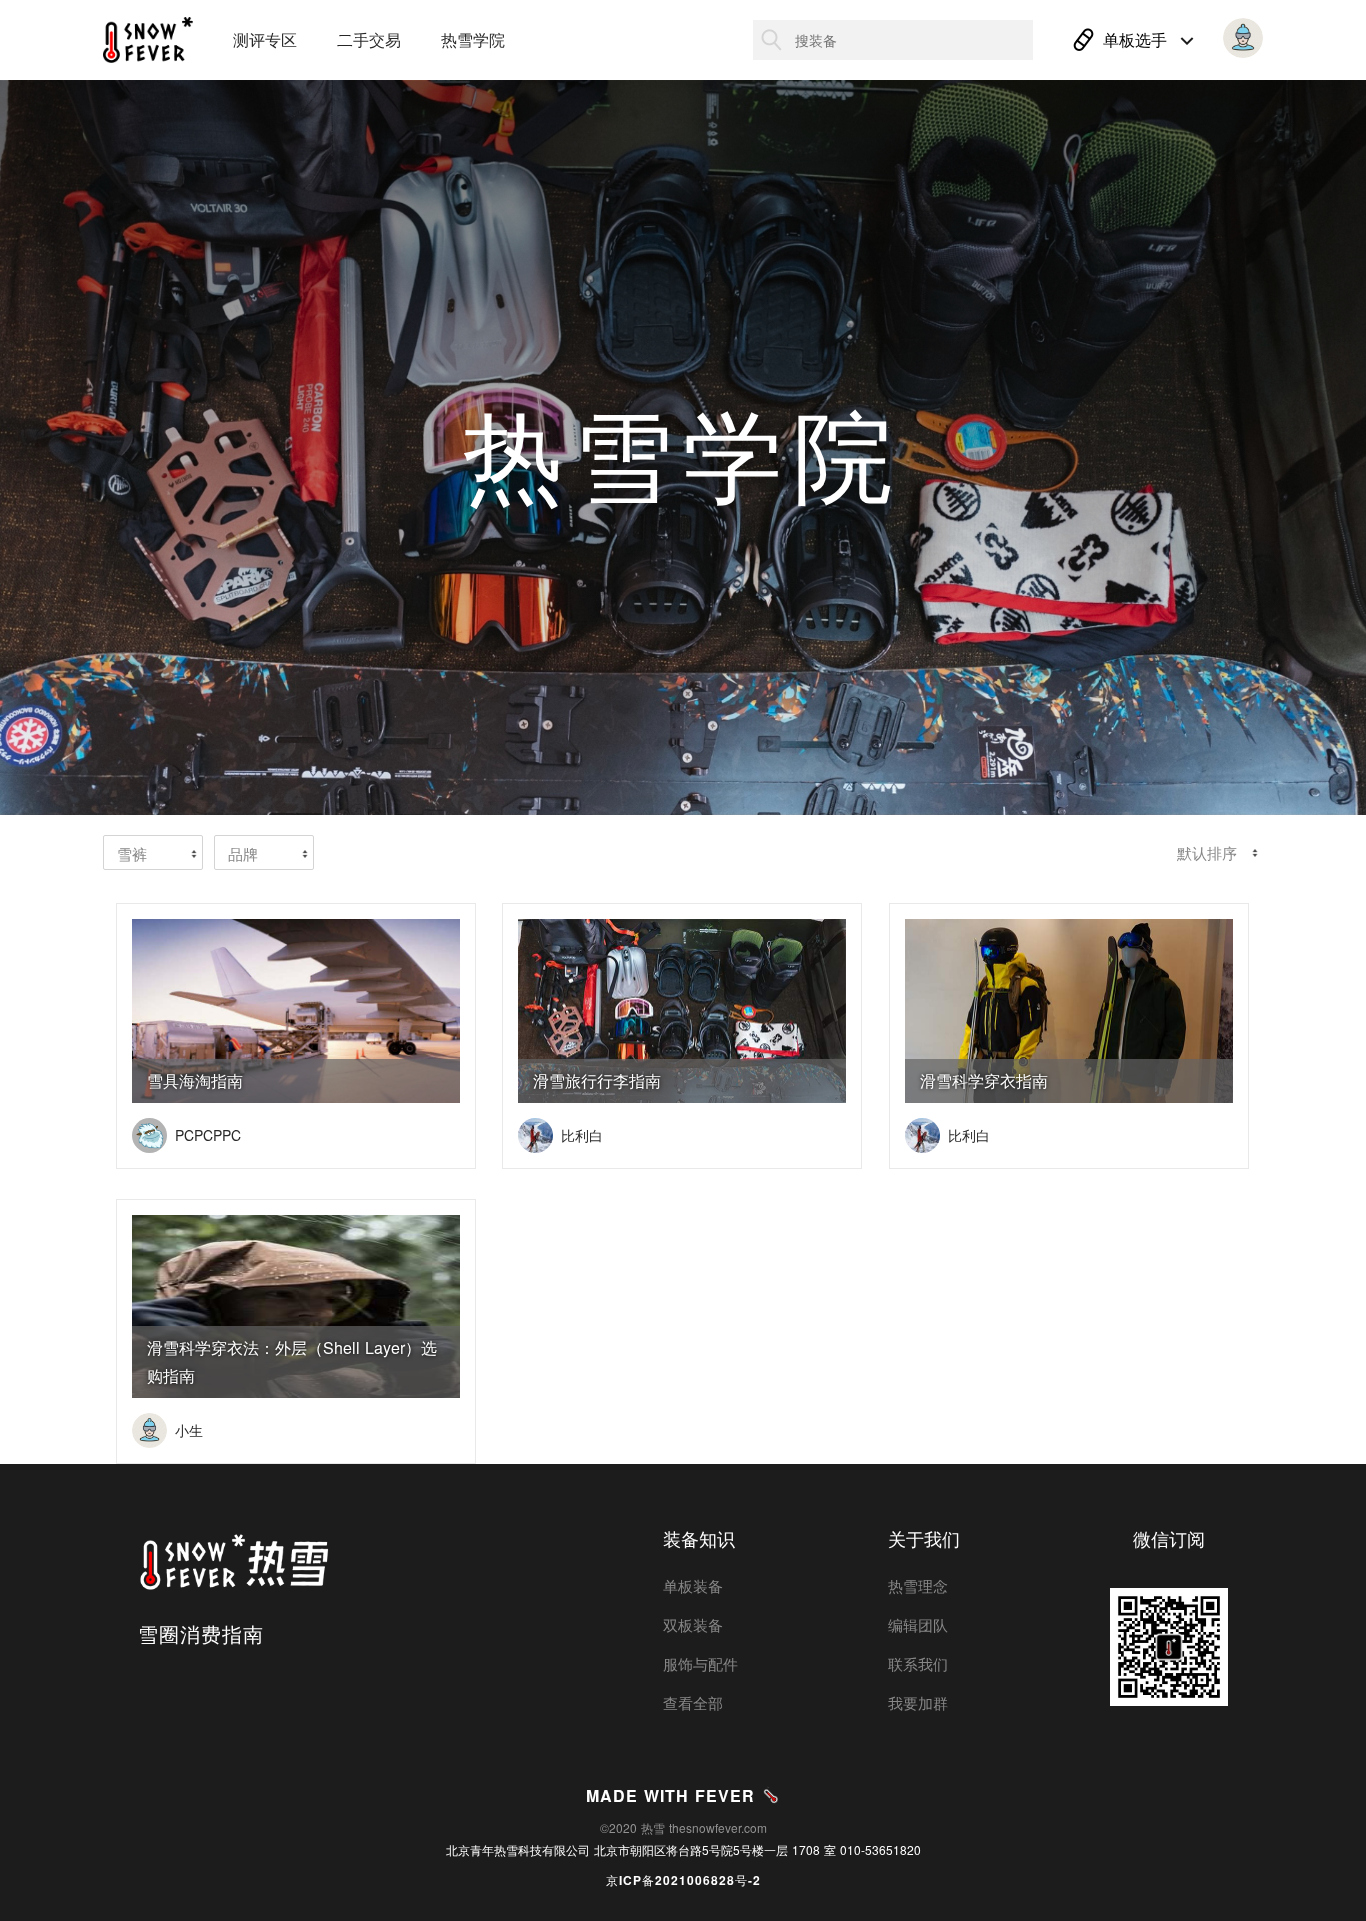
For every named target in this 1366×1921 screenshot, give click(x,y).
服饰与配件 (700, 1663)
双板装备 (693, 1624)
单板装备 (693, 1585)
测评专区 (265, 39)
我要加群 (918, 1702)
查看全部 (693, 1702)
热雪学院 (473, 39)
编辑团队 (918, 1624)
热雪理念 (918, 1585)
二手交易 (369, 39)
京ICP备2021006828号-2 (683, 1880)
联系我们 (918, 1663)
